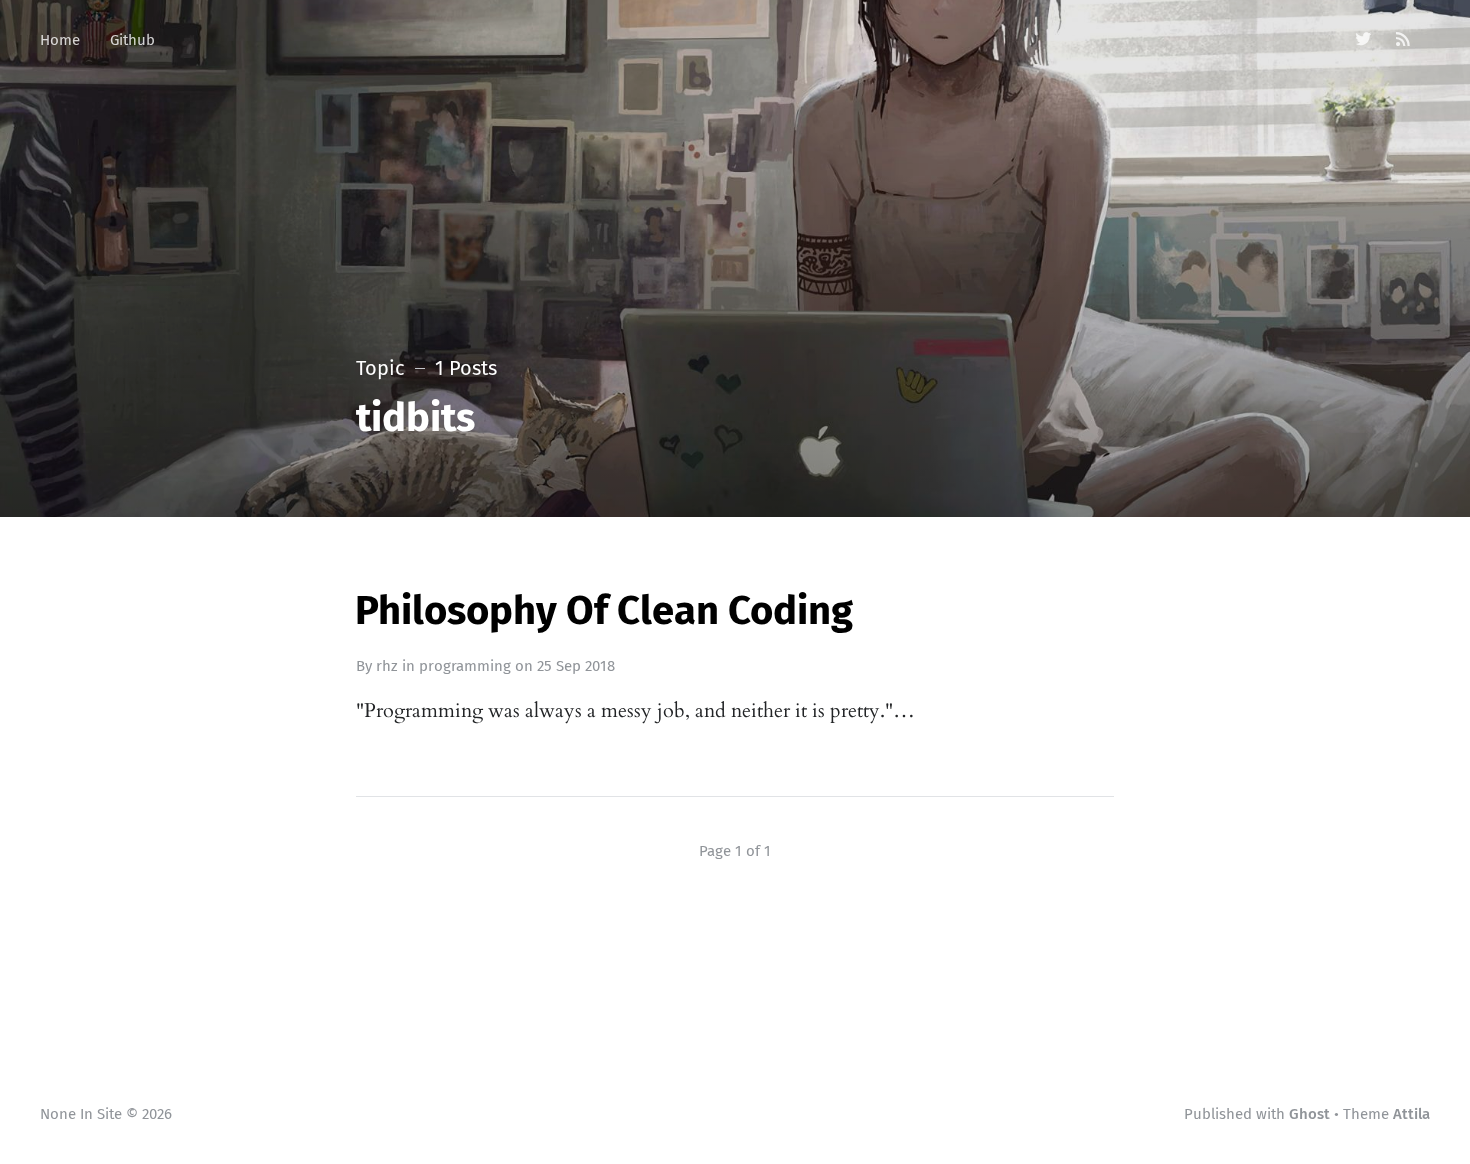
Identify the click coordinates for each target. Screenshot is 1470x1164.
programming (465, 666)
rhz (387, 666)
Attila (1411, 1114)
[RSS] (1403, 40)
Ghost (1309, 1114)
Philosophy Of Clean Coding (604, 611)
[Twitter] (1363, 40)
